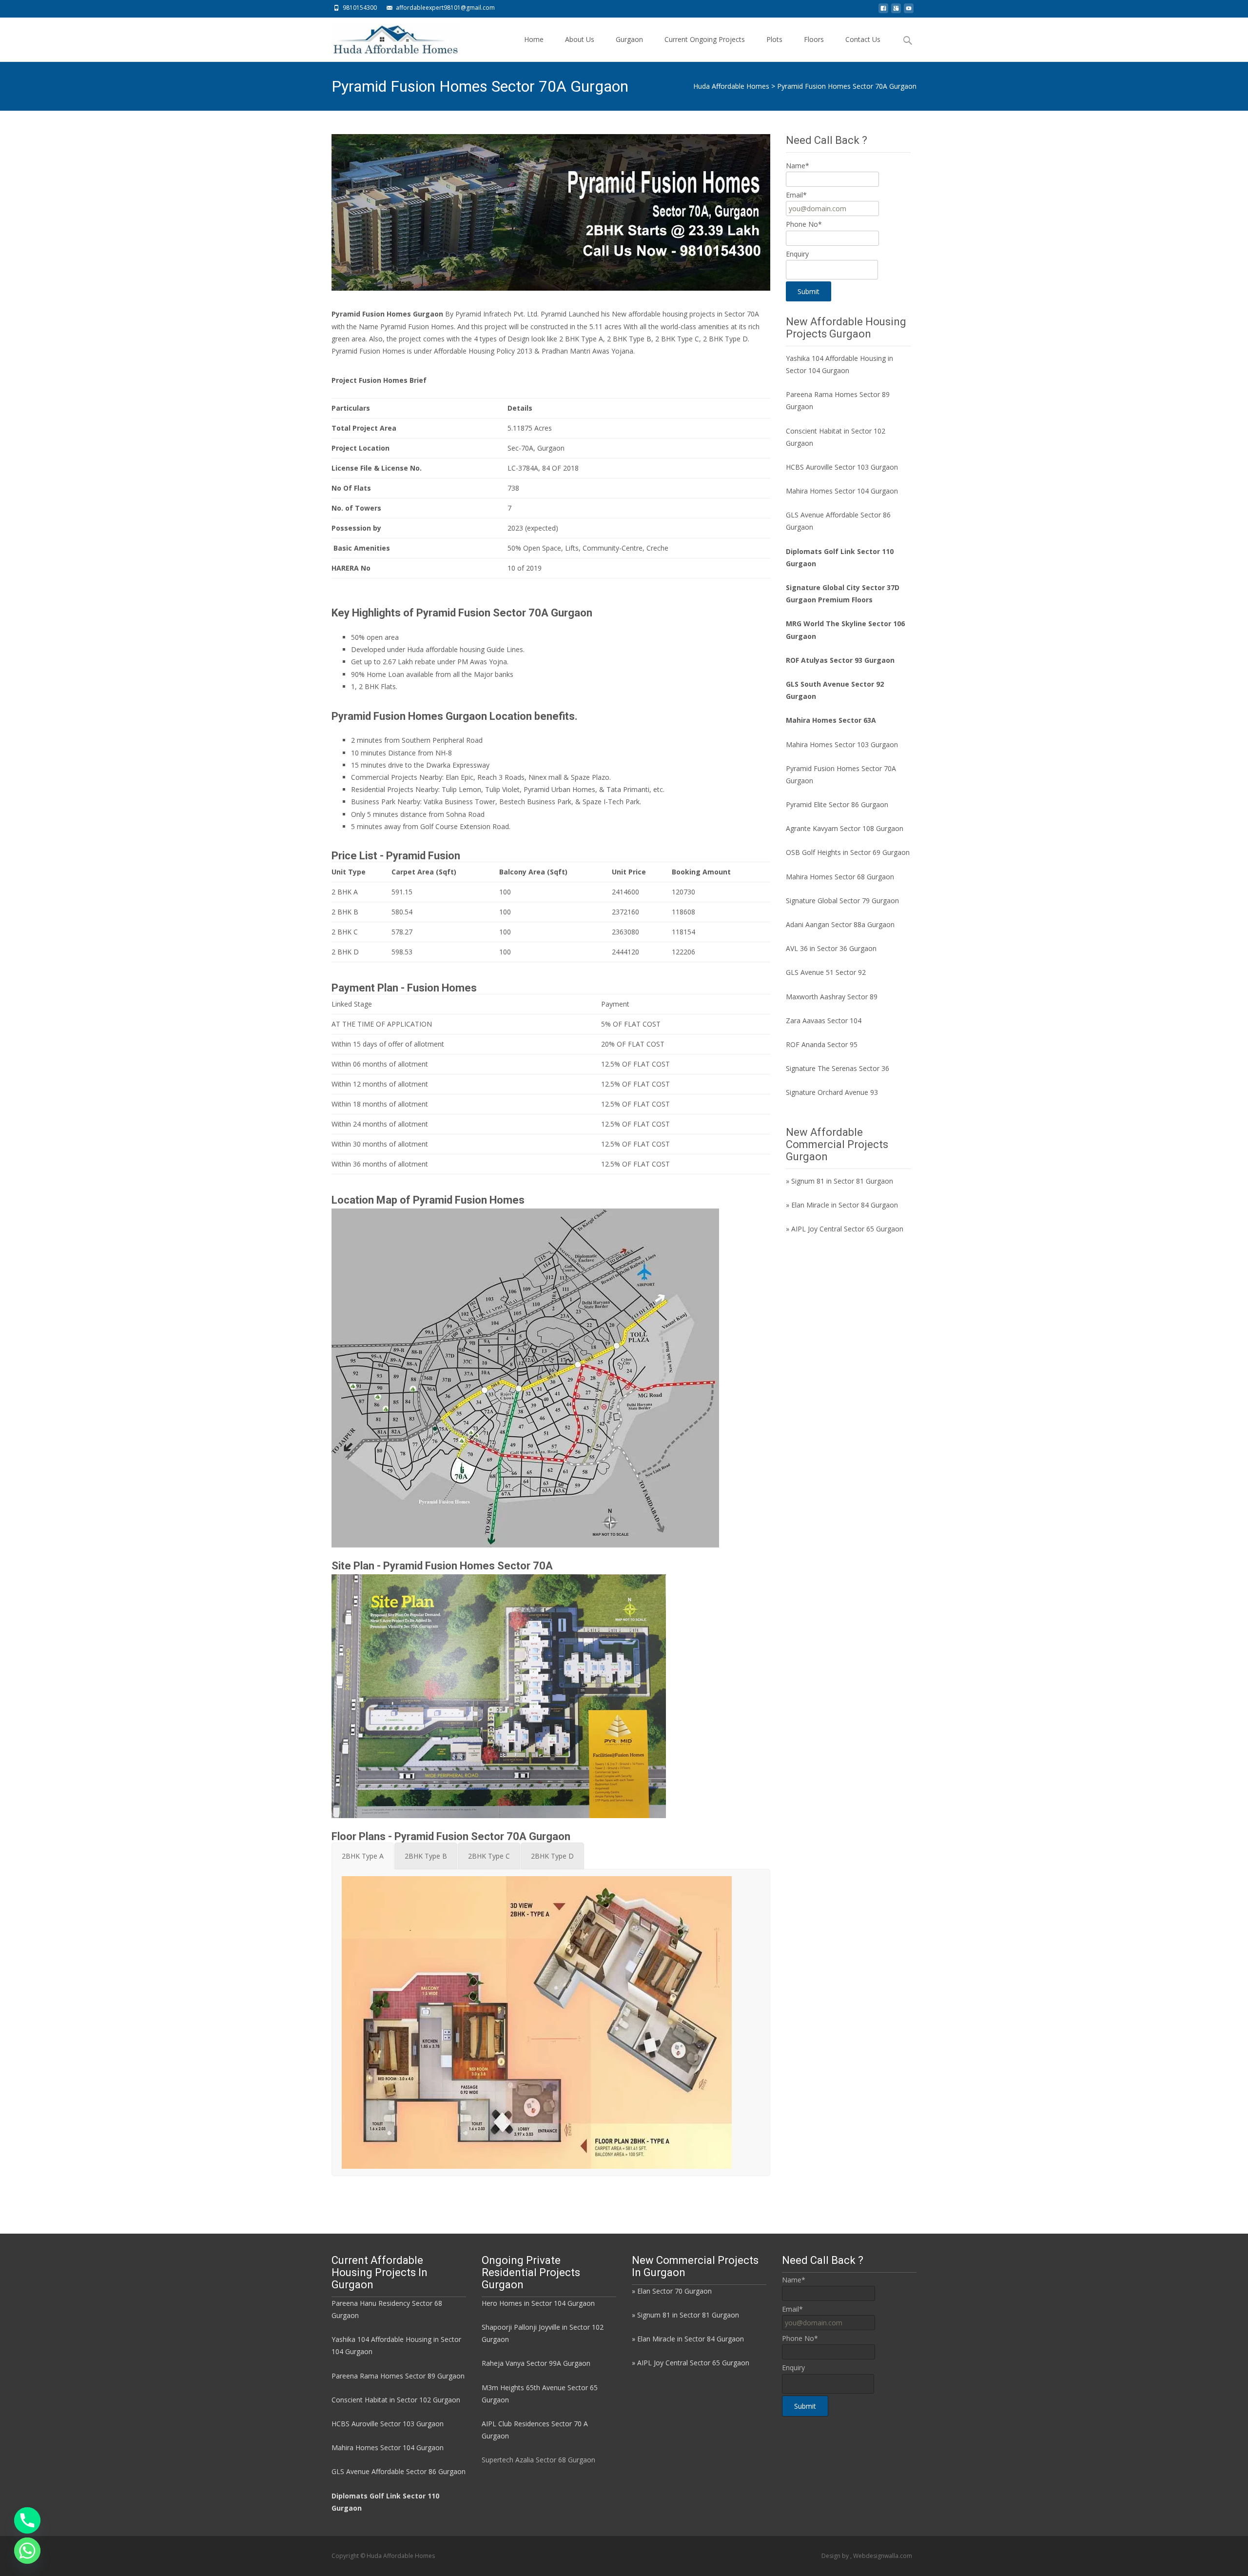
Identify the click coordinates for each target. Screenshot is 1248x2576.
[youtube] (909, 11)
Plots (774, 39)
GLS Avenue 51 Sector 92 (826, 972)
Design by (836, 2556)
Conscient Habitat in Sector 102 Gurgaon (396, 2400)
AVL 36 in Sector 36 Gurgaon (831, 948)
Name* (798, 166)
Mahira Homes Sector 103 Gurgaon (842, 744)
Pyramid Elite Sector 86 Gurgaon (837, 804)
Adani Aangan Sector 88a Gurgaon (840, 924)
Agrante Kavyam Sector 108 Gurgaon (845, 828)
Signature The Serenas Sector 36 (838, 1068)
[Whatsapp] (27, 2551)
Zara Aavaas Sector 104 (824, 1020)
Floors (814, 39)
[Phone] (27, 2520)
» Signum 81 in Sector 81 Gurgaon (839, 1181)
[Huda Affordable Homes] (388, 37)
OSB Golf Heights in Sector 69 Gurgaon (848, 852)
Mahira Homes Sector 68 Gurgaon (840, 877)
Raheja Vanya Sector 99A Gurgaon (536, 2363)
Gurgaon (629, 39)
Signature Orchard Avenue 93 (832, 1092)
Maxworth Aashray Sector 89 (832, 997)
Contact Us (863, 39)
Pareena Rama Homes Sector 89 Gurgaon (398, 2376)
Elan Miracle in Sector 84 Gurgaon (845, 1205)
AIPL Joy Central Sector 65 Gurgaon (847, 1229)
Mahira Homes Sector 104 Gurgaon (842, 491)
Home (534, 39)
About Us (580, 39)
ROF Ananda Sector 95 (822, 1044)
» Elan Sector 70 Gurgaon (672, 2291)
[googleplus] (896, 11)
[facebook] (883, 11)
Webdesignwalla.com (883, 2556)
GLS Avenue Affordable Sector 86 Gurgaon (399, 2471)
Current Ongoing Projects (705, 39)
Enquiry (797, 254)
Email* (796, 195)
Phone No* (804, 224)
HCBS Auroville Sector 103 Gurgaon (842, 467)
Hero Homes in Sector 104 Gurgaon (538, 2303)
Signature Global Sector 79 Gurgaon (842, 901)
